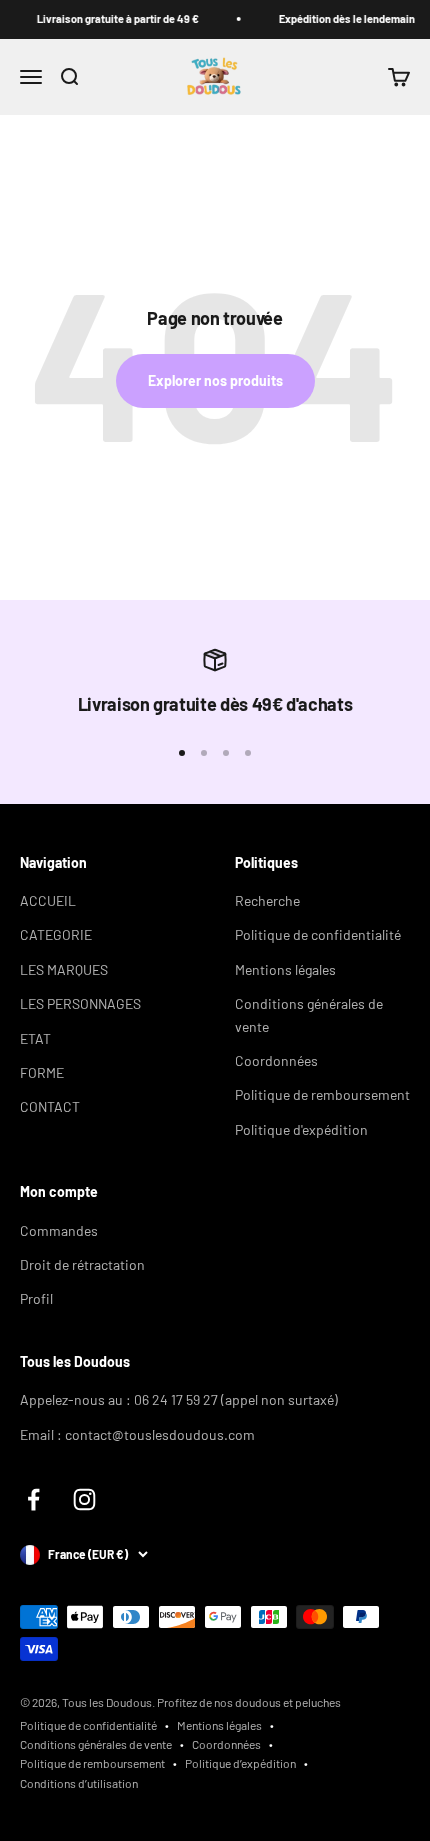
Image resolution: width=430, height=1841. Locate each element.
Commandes (59, 1230)
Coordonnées (276, 1060)
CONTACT (50, 1106)
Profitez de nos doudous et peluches (249, 1702)
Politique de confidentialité (318, 934)
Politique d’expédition (240, 1763)
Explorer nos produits (215, 380)
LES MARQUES (64, 969)
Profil (36, 1298)
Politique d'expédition (301, 1129)
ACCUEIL (48, 900)
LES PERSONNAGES (80, 1003)
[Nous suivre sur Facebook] (33, 1499)
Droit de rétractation (82, 1264)
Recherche (267, 900)
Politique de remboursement (322, 1094)
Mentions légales (285, 969)
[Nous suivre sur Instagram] (84, 1499)
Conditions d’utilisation (79, 1783)
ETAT (35, 1038)
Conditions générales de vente (309, 1014)
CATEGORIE (56, 934)
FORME (42, 1072)
